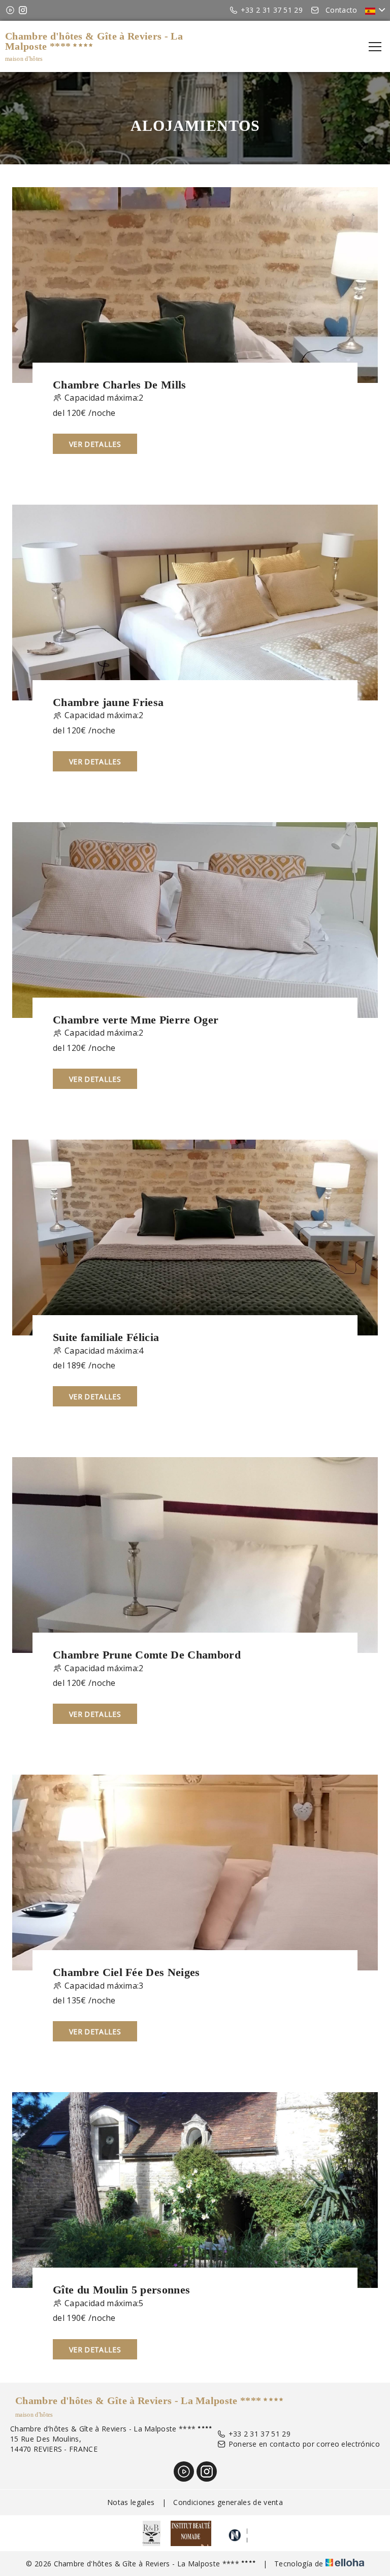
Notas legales (131, 2502)
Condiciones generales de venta (228, 2502)
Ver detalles (95, 444)
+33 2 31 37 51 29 (259, 2434)
